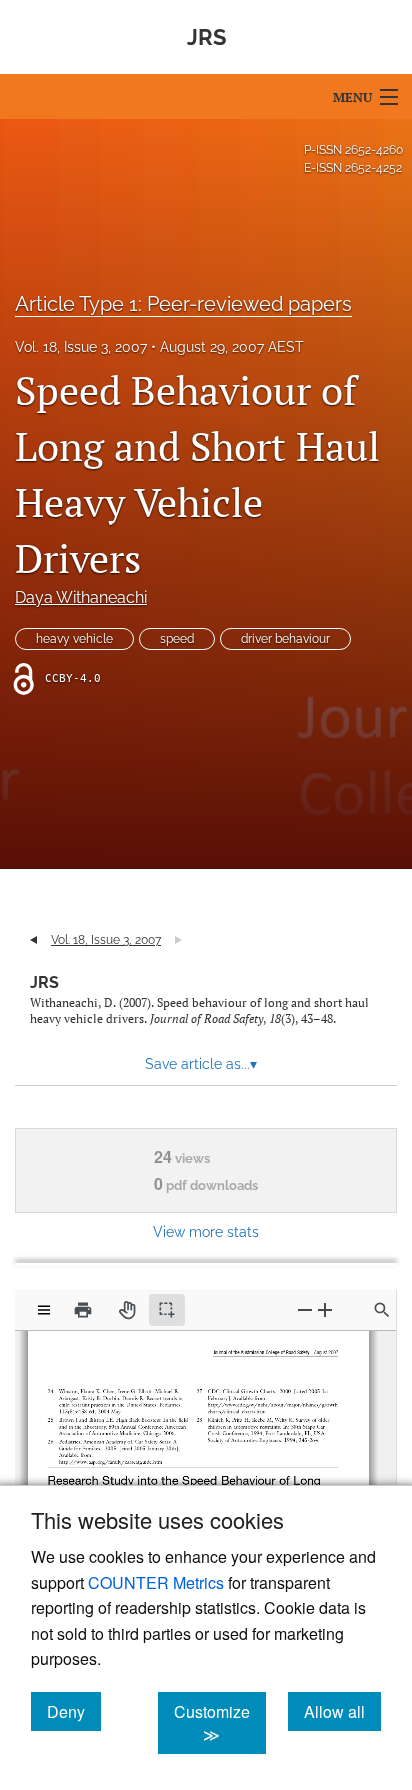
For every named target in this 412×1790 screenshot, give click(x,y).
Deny (74, 1711)
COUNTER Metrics (156, 1582)
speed (177, 639)
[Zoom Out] (305, 1309)
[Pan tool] (127, 1310)
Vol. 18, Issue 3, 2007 (81, 347)
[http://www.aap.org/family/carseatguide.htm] (110, 1454)
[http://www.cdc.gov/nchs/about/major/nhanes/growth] (265, 1400)
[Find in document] (382, 1310)
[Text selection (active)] (167, 1310)
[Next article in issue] (178, 940)
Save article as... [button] (201, 1064)
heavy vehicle (74, 639)
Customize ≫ (220, 1723)
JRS (44, 982)
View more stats (206, 1231)
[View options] (44, 1310)
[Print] (83, 1310)
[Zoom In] (325, 1309)
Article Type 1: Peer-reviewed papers (183, 304)
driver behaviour (285, 639)
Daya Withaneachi (81, 597)
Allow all (342, 1711)
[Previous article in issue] (33, 940)
